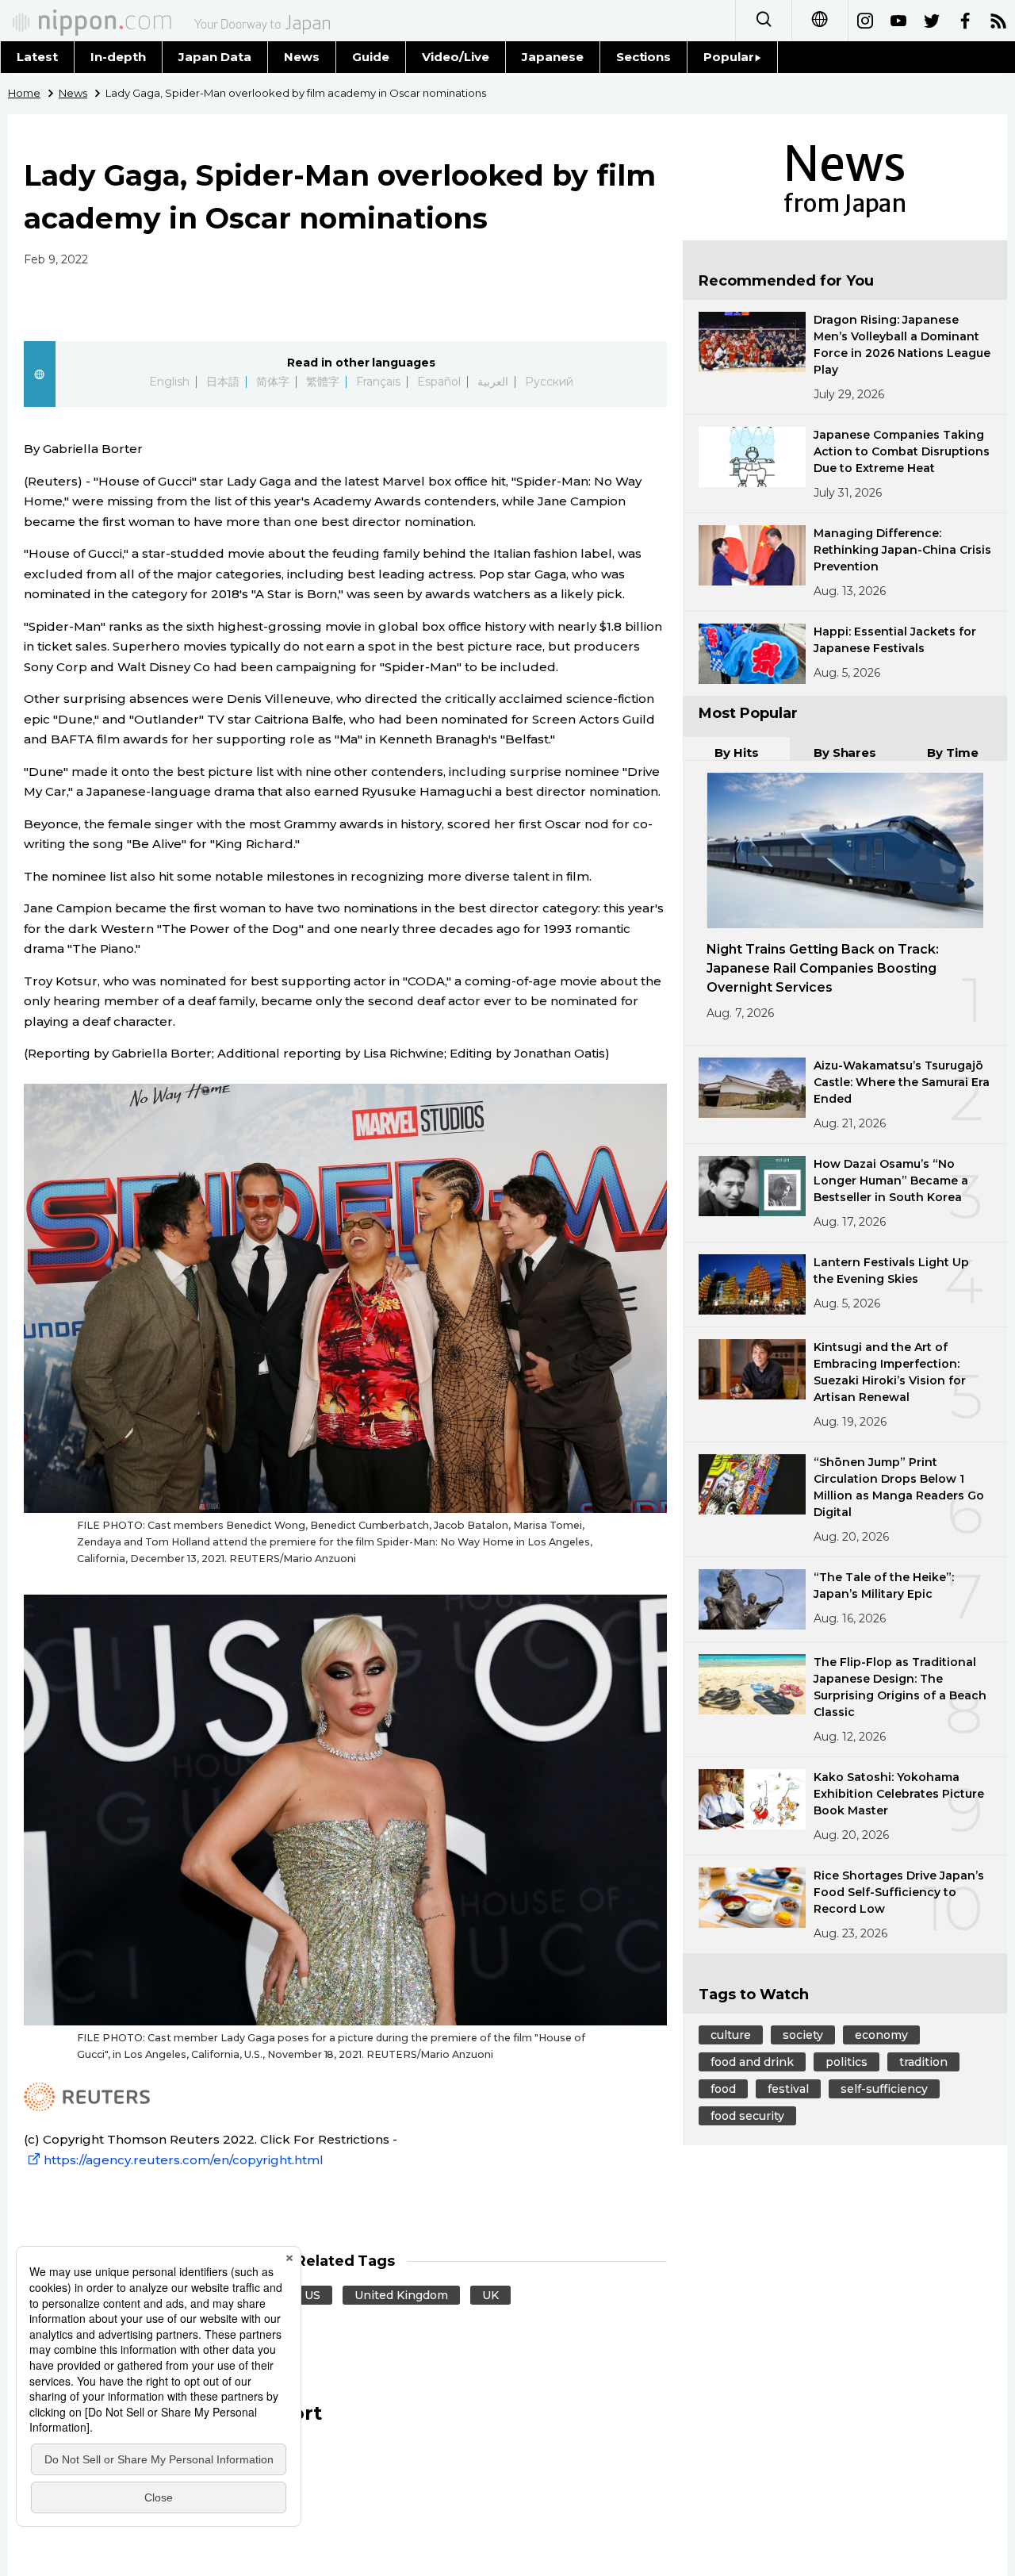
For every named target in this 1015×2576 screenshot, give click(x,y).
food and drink (752, 2062)
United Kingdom (401, 2295)
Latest (37, 57)
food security (747, 2116)
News (302, 57)
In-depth (118, 57)
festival (788, 2089)
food (723, 2089)
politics (846, 2062)
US (312, 2295)
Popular (729, 57)
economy (881, 2035)
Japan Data (215, 57)
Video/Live (456, 57)
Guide (371, 57)
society (803, 2035)
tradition (923, 2062)
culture (731, 2035)
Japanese (553, 57)
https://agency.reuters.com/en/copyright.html (184, 2160)
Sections (644, 57)
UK (490, 2295)
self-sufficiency (884, 2089)
